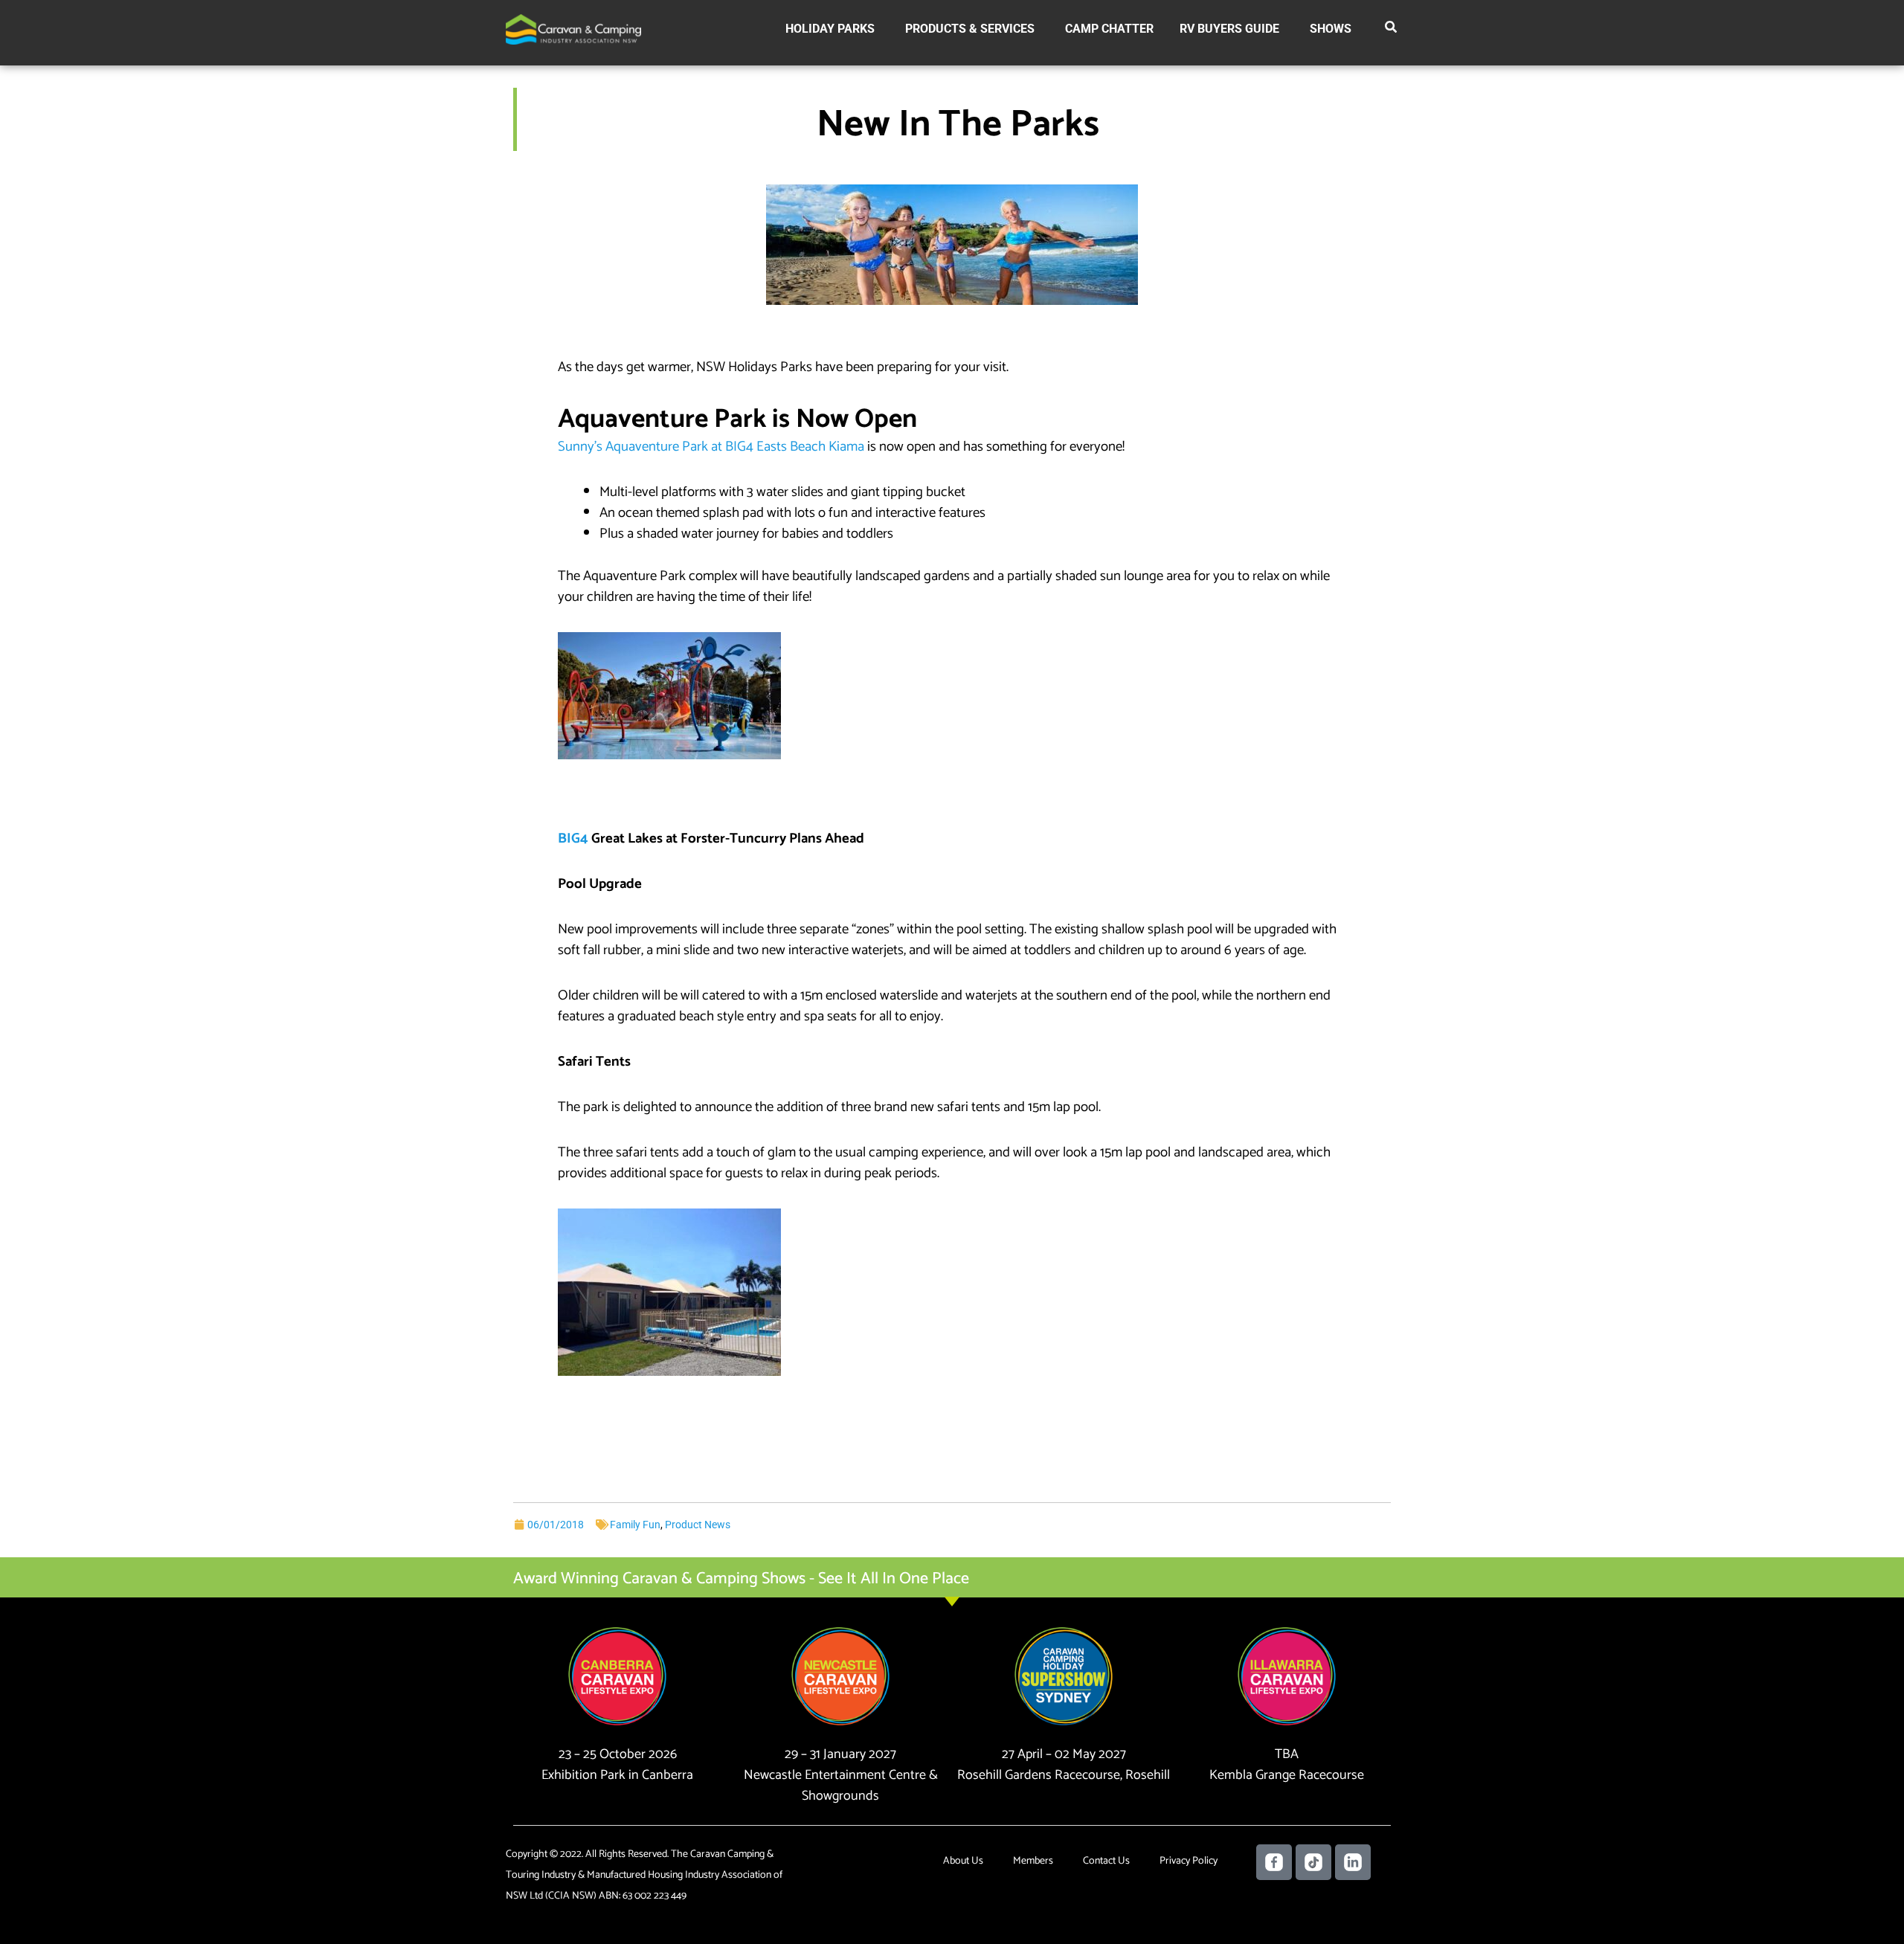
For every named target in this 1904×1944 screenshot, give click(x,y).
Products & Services (970, 29)
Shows (1331, 29)
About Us (963, 1861)
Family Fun (635, 1525)
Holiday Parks (830, 29)
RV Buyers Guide (1229, 29)
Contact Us (1106, 1861)
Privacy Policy (1189, 1861)
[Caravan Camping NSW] (573, 29)
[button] (1392, 30)
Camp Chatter (1109, 29)
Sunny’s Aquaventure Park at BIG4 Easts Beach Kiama (711, 447)
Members (1033, 1861)
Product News (698, 1525)
